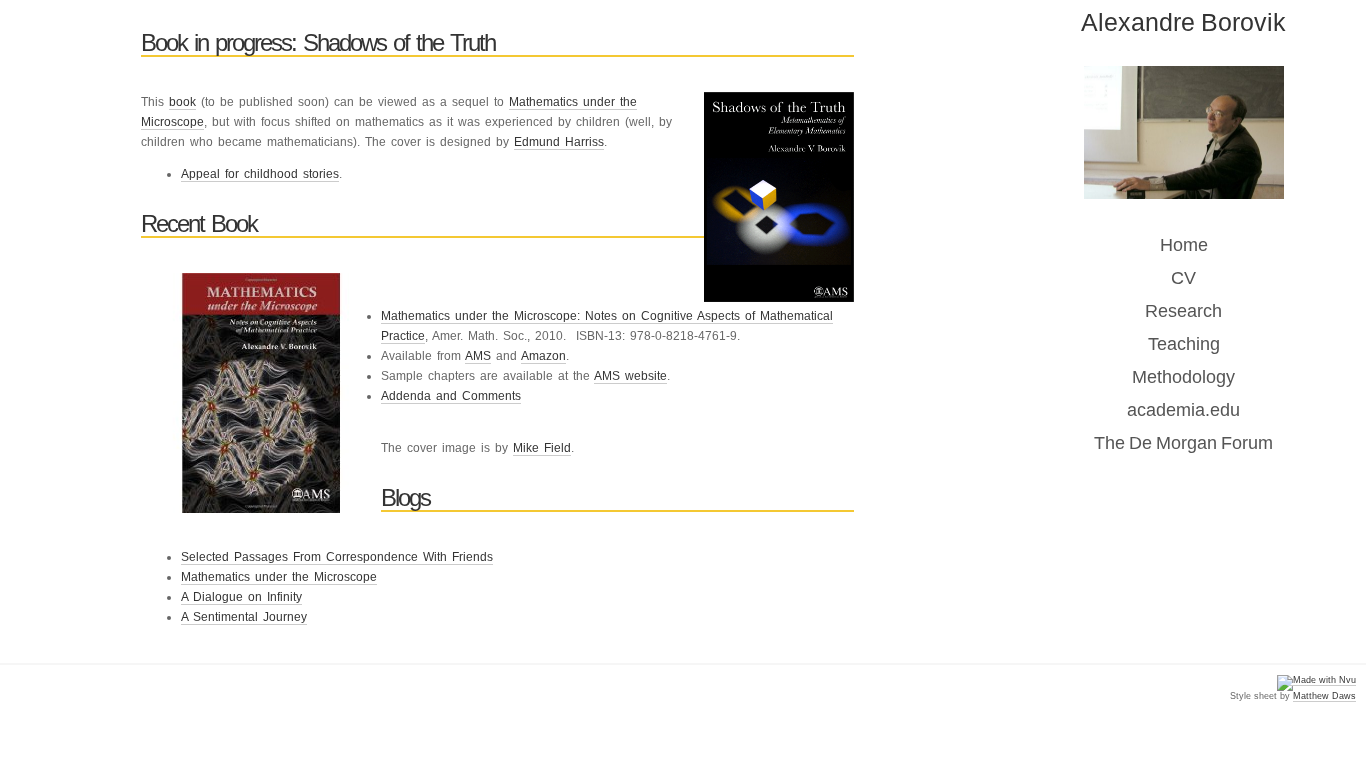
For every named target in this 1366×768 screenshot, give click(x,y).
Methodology (1183, 377)
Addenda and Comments (451, 396)
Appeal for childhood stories (260, 174)
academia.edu (1183, 410)
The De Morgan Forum (1183, 443)
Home (1184, 245)
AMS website (630, 376)
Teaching (1184, 344)
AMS (478, 356)
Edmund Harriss (559, 142)
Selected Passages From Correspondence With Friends (337, 557)
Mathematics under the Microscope (279, 577)
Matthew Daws (1324, 696)
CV (1183, 278)
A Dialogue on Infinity (241, 597)
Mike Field (542, 448)
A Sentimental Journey (244, 617)
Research (1183, 311)
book (182, 102)
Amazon (543, 356)
